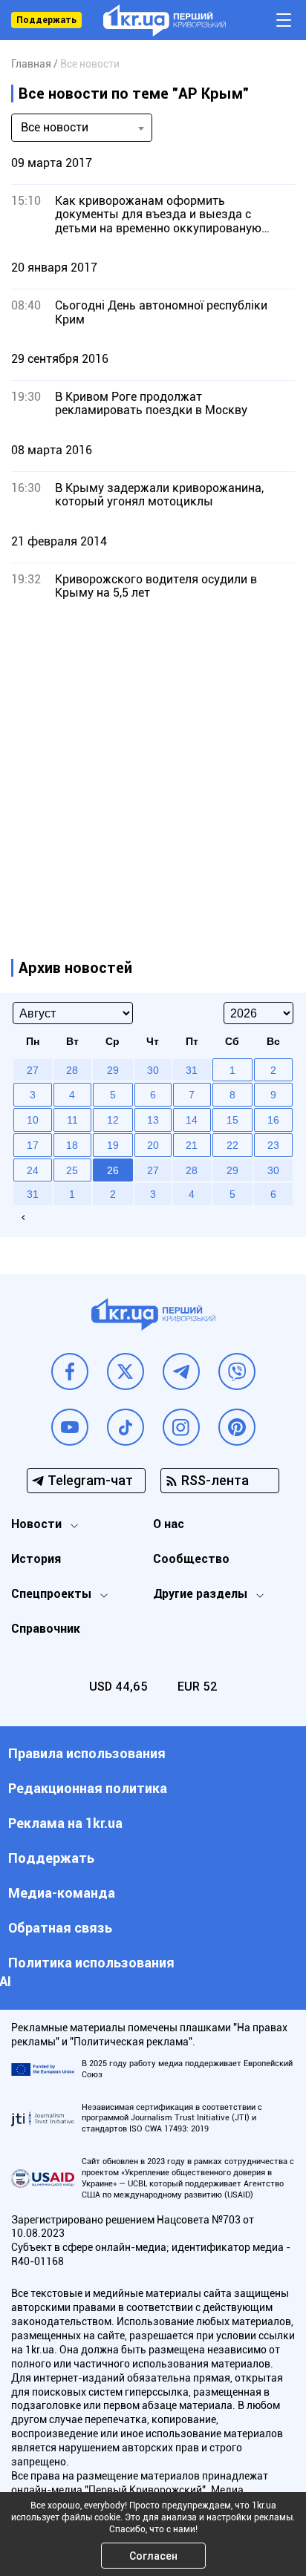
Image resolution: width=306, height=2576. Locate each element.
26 (113, 1170)
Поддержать (46, 20)
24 (33, 1170)
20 (153, 1145)
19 (113, 1145)
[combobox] (82, 128)
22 (232, 1145)
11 (72, 1120)
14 (192, 1120)
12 (113, 1120)
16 (273, 1120)
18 (72, 1145)
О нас (169, 1524)
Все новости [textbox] (55, 127)
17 (33, 1145)
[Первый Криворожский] (165, 20)
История (36, 1559)
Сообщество (191, 1559)
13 (153, 1120)
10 (33, 1120)
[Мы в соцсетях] (70, 1371)
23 (273, 1145)
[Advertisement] (153, 764)
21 (192, 1145)
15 (232, 1120)
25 (72, 1170)
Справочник (46, 1629)
